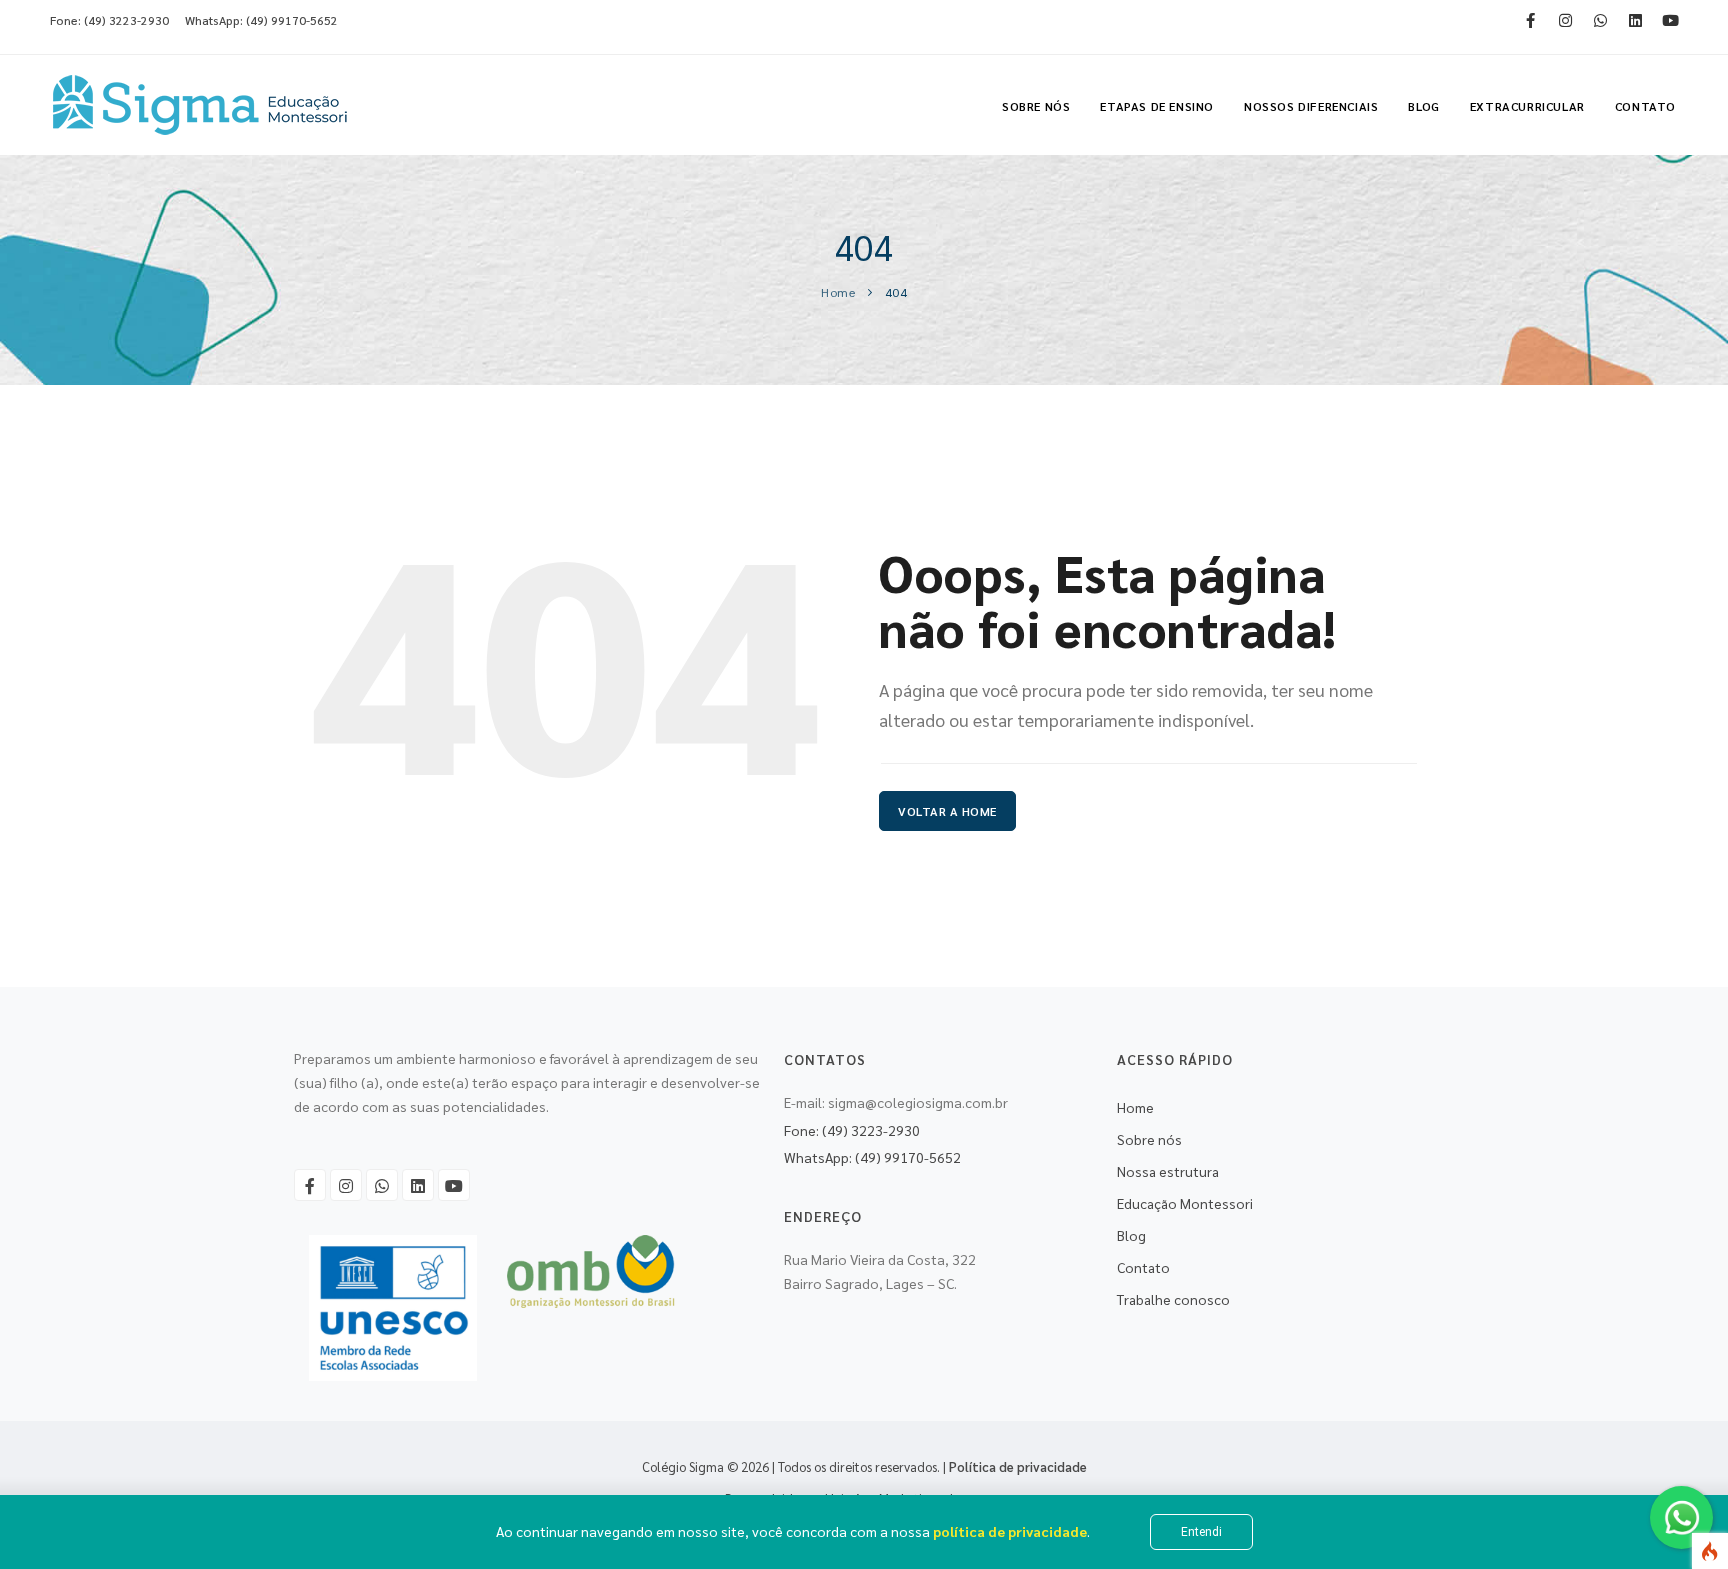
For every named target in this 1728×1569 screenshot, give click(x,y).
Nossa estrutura (1168, 1171)
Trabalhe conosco (1173, 1299)
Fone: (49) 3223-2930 (109, 20)
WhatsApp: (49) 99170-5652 (261, 20)
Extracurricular (1527, 106)
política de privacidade (1010, 1531)
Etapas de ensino (1157, 106)
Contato (1645, 106)
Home (838, 292)
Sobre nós (1036, 106)
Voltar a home (947, 811)
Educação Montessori (1185, 1203)
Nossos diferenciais (1311, 106)
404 (896, 292)
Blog (1423, 106)
